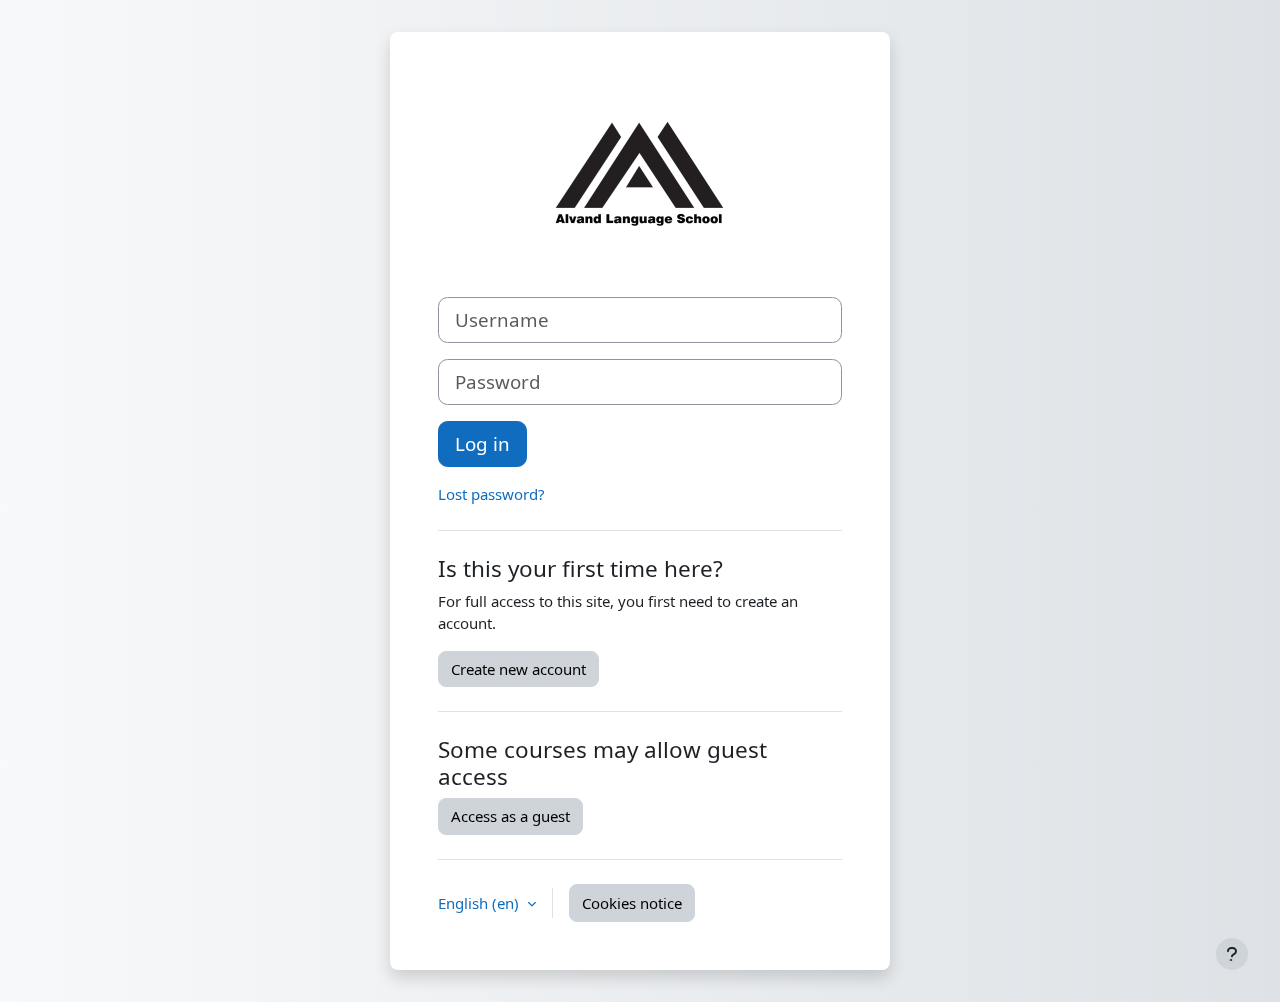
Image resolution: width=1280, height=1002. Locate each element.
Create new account (518, 669)
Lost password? (491, 494)
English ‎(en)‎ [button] (480, 903)
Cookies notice (632, 903)
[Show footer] (1232, 954)
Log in (482, 443)
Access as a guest (510, 816)
